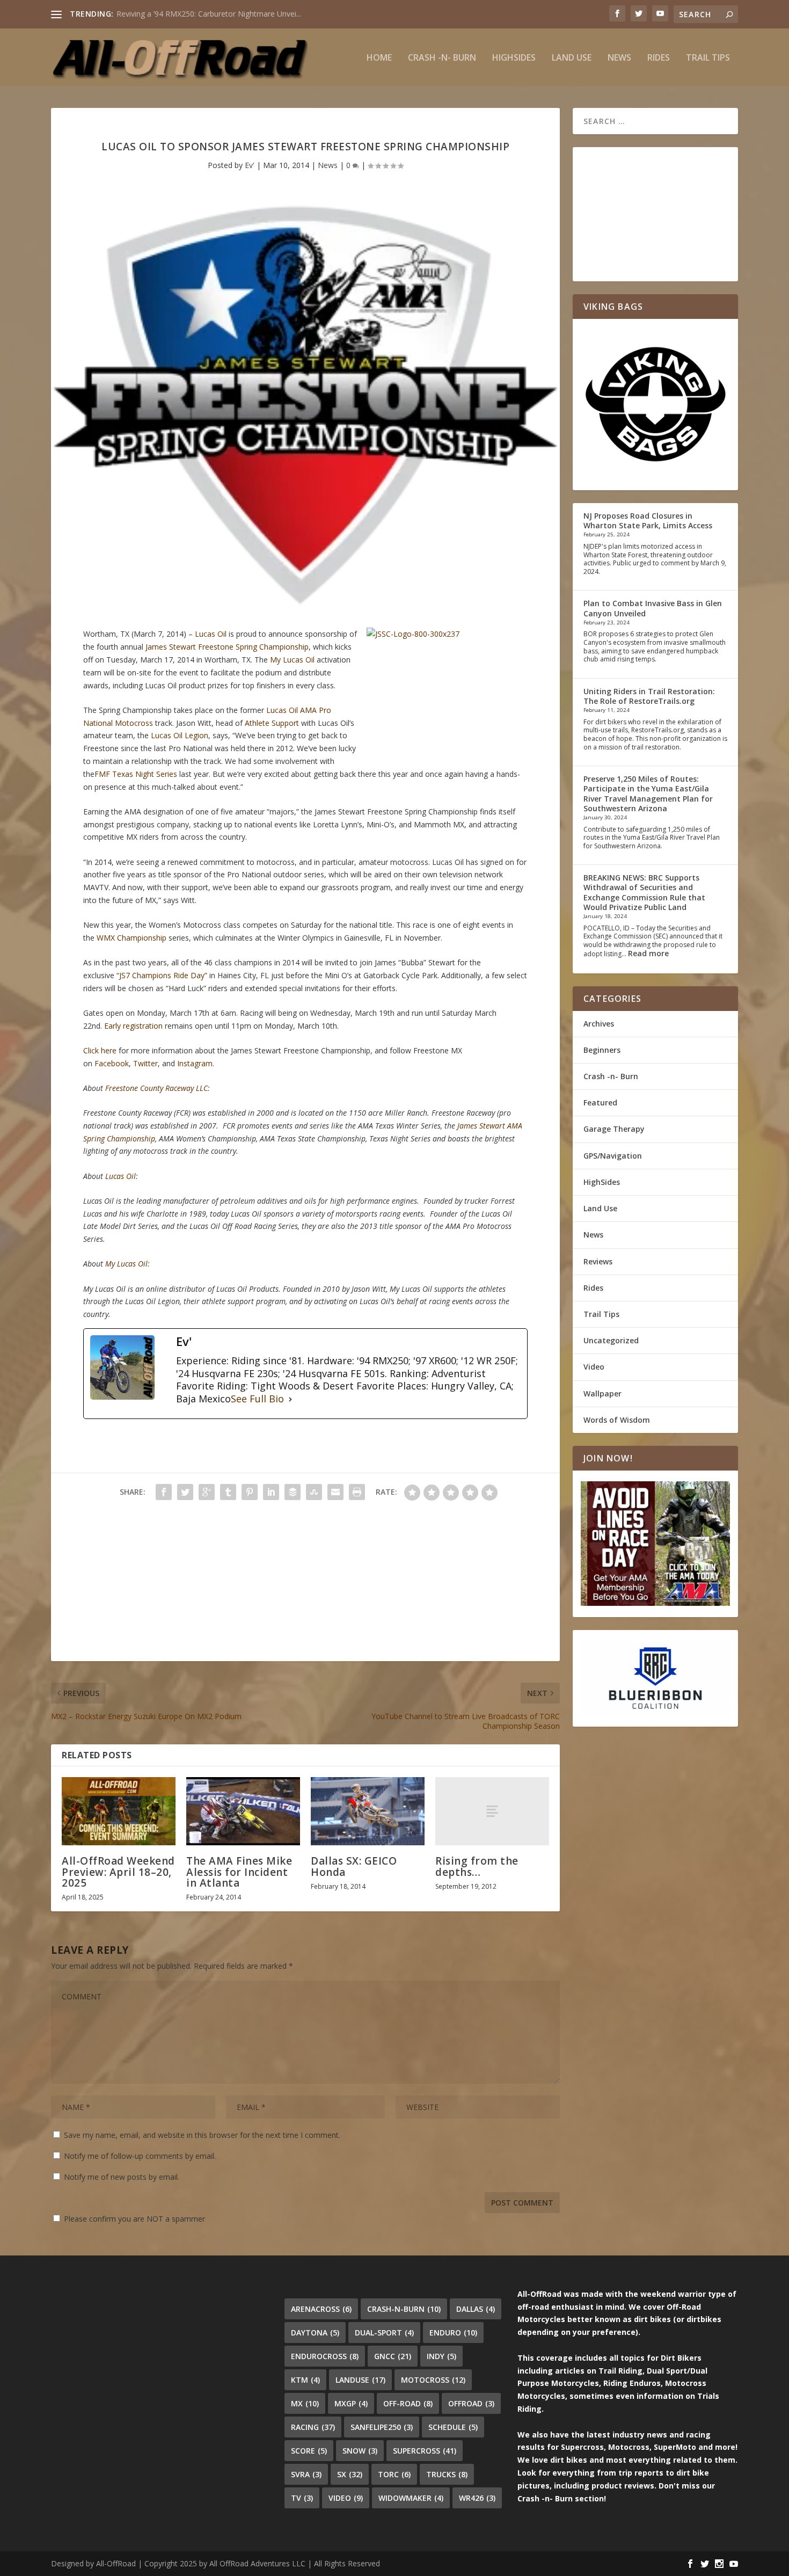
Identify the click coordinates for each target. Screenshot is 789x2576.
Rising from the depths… (477, 1866)
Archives (599, 1024)
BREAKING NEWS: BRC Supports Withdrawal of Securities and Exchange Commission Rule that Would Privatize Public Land (644, 892)
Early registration (133, 1026)
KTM (305, 2380)
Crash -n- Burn (442, 58)
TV (302, 2498)
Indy (441, 2356)
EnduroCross (325, 2356)
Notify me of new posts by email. (122, 2177)
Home (379, 58)
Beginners (602, 1050)
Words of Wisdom (617, 1420)
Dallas (476, 2309)
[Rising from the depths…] (492, 1811)
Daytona (315, 2333)
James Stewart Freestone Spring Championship (227, 647)
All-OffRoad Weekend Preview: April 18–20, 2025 (118, 1872)
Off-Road (408, 2403)
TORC (394, 2474)
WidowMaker (411, 2498)
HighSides (514, 58)
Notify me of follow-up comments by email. (140, 2156)
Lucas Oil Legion (180, 735)
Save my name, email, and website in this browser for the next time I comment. (202, 2135)
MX (305, 2403)
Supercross (425, 2451)
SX (350, 2474)
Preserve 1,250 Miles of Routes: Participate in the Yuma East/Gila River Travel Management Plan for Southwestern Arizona (648, 794)
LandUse (360, 2380)
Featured (600, 1103)
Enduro (453, 2333)
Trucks (447, 2474)
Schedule (453, 2427)
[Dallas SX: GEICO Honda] (368, 1811)
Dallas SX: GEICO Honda (354, 1866)
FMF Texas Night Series (136, 774)
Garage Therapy (614, 1129)
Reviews (598, 1261)
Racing (313, 2427)
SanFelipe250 (382, 2427)
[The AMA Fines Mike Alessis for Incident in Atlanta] (243, 1811)
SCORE (309, 2451)
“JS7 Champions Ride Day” (162, 975)
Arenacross (321, 2309)
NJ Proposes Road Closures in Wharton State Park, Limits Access (648, 521)
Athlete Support (272, 723)
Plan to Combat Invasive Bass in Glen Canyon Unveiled (653, 608)
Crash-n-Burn (404, 2309)
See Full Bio (257, 1399)
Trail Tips (708, 58)
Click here (100, 1050)
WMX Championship (131, 938)
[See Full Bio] (290, 1399)
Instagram (195, 1063)
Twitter (145, 1063)
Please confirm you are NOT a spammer (133, 2219)
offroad (471, 2403)
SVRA (306, 2474)
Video (594, 1367)
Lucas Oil (211, 634)
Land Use (572, 58)
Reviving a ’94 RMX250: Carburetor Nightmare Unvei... (209, 14)
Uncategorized (611, 1340)
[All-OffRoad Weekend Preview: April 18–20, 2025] (119, 1811)
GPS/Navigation (613, 1156)
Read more (648, 953)
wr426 (477, 2498)
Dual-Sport (384, 2333)
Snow (360, 2451)
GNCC (393, 2356)
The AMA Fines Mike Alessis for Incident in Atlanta (239, 1872)
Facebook (112, 1063)
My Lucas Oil (292, 660)
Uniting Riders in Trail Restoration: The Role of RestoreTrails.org (649, 696)
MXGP (351, 2403)
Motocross (433, 2380)
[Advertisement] (305, 1586)
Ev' (250, 165)
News (619, 58)
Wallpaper (602, 1393)
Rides (659, 58)
